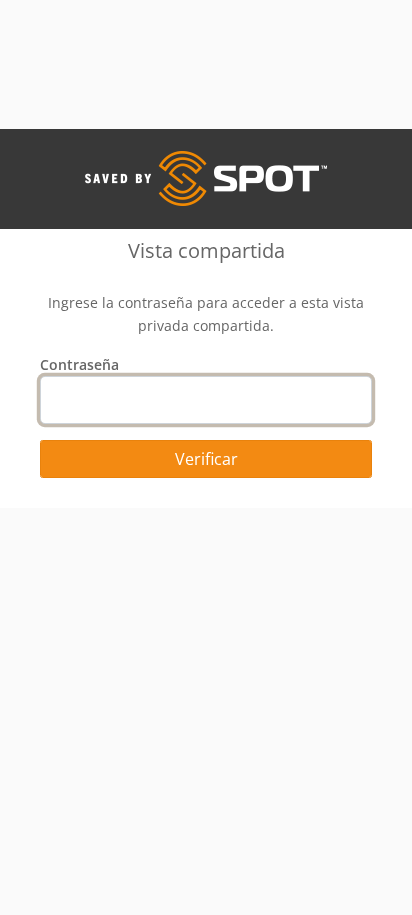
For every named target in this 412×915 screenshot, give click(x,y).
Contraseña (79, 364)
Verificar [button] (206, 459)
